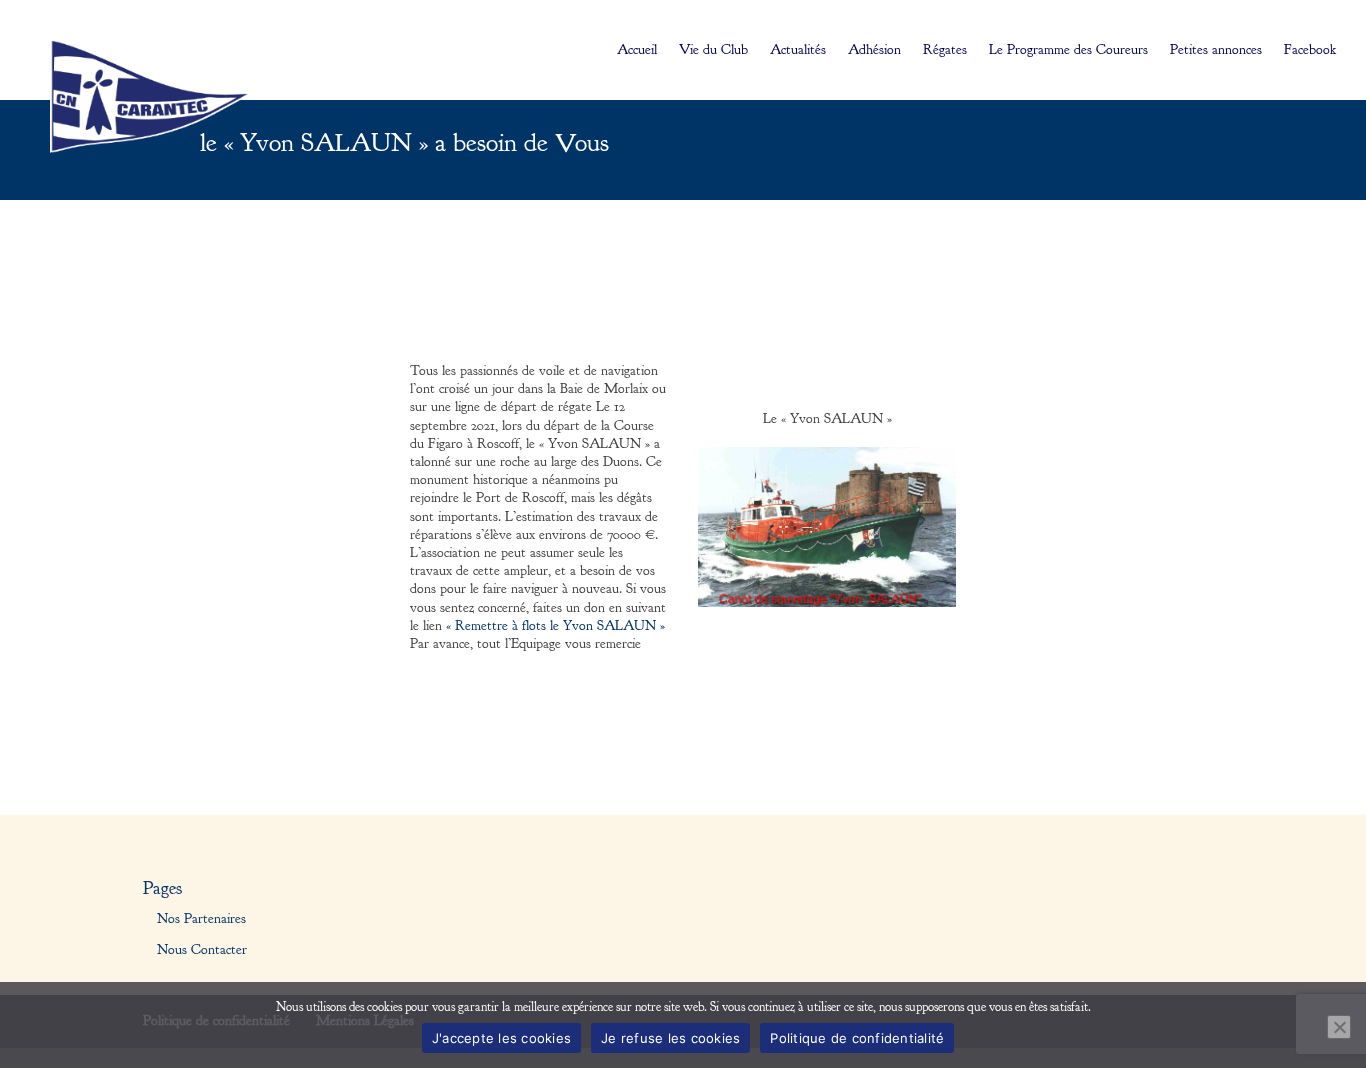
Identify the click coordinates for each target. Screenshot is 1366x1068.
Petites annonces (1216, 51)
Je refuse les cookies (670, 1038)
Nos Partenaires (201, 919)
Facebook (1310, 51)
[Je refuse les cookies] (1339, 1027)
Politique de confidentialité (857, 1038)
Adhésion (874, 51)
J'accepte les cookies (501, 1038)
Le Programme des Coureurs (1068, 51)
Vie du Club (713, 51)
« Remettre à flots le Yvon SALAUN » (555, 626)
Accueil (637, 51)
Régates (945, 51)
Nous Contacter (202, 950)
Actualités (798, 51)
